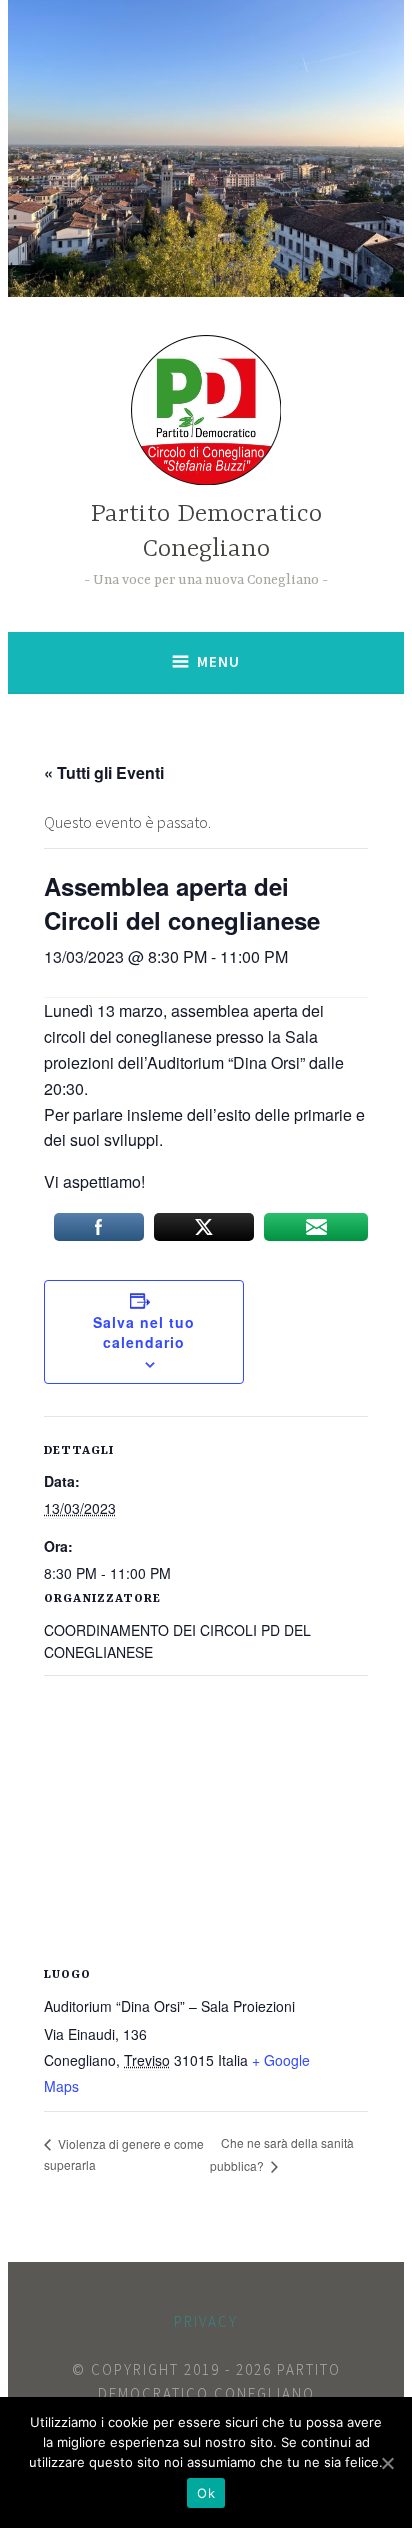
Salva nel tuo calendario (144, 1332)
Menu (218, 661)
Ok (206, 2493)
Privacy (206, 2321)
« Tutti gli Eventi (104, 772)
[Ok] (387, 2463)
